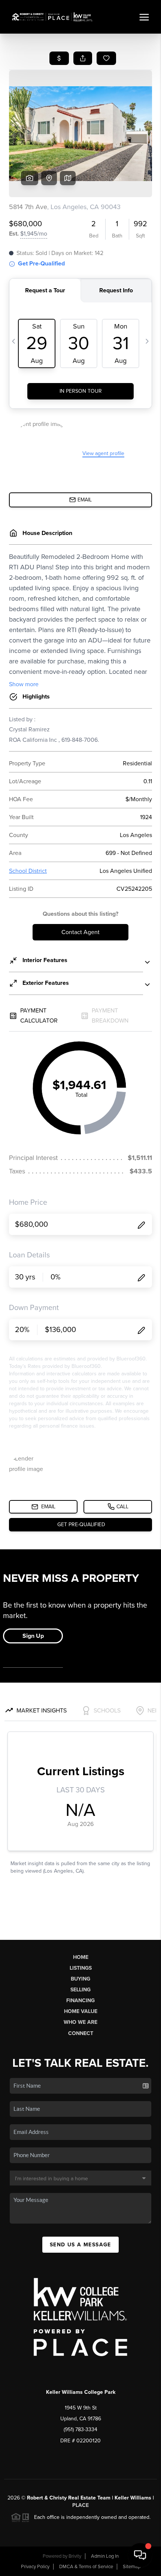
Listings (81, 1968)
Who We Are (80, 2022)
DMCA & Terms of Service (86, 2567)
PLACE (80, 2505)
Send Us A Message (80, 2245)
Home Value (81, 2011)
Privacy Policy (35, 2567)
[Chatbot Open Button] (140, 2555)
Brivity (75, 2556)
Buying (80, 1979)
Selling (80, 1990)
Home (81, 1957)
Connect (81, 2033)
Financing (80, 2001)
